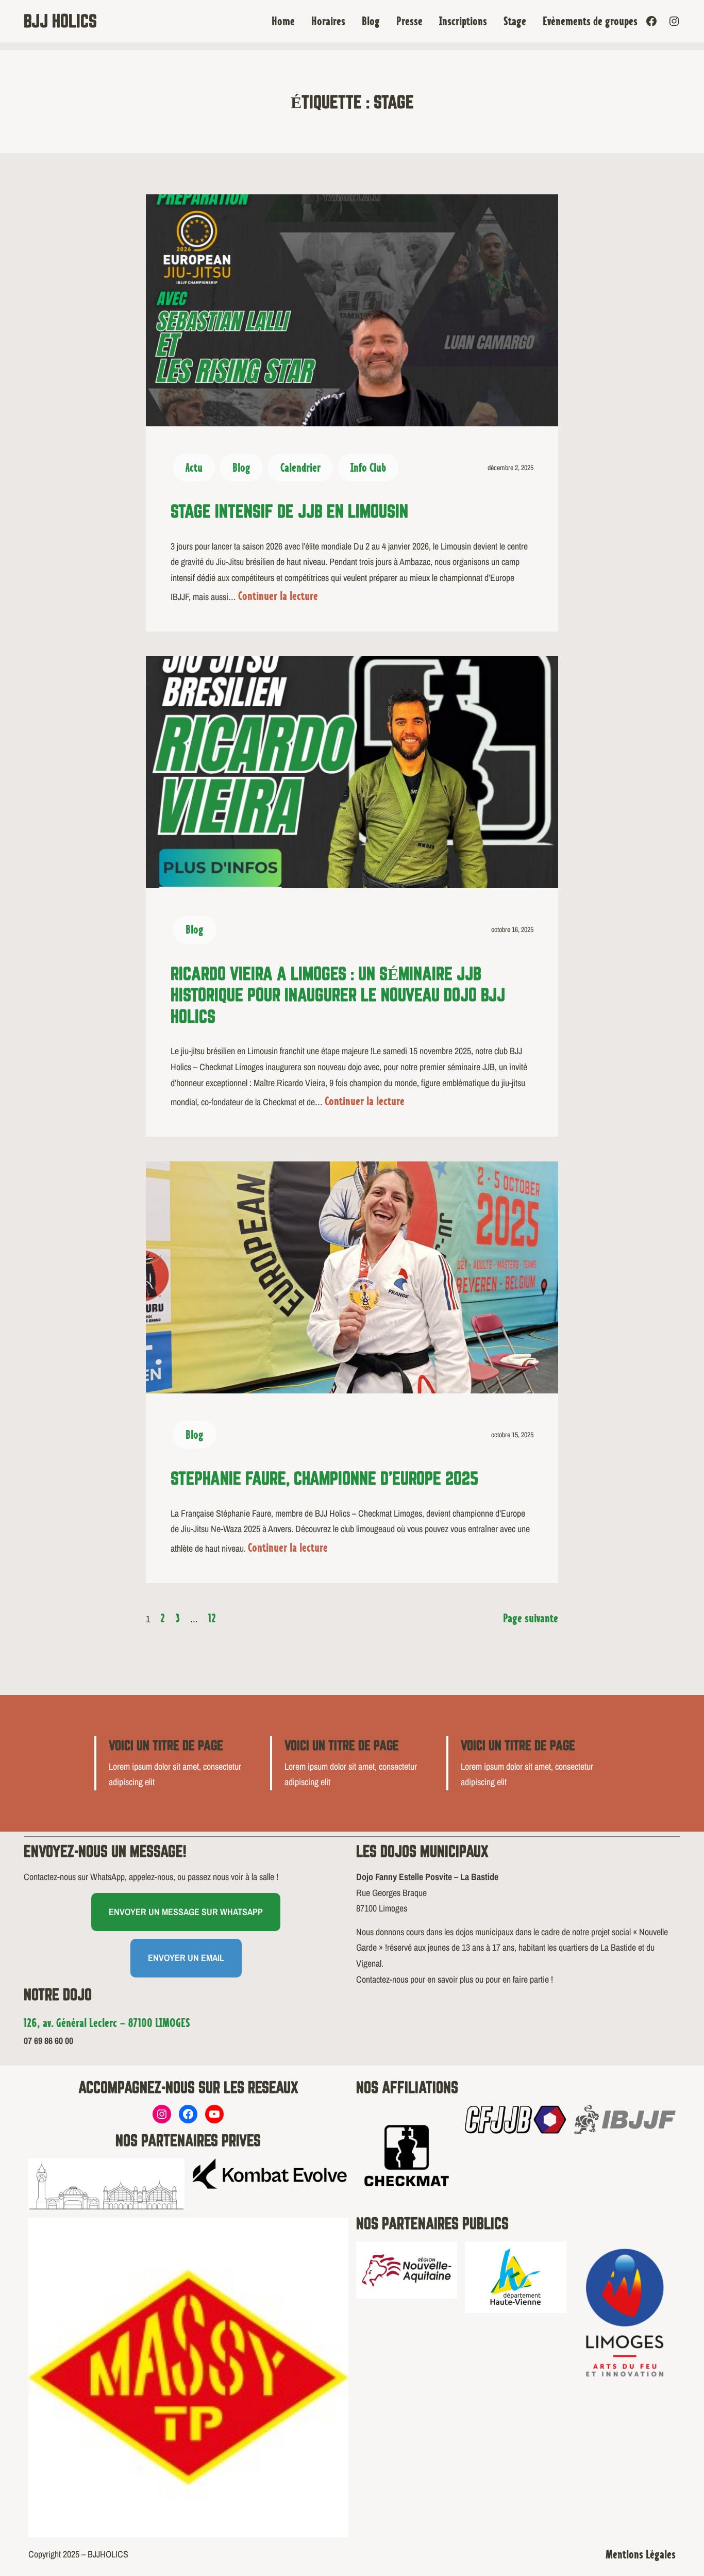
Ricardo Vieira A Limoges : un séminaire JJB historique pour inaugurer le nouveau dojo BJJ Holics (338, 995)
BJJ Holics (60, 21)
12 (212, 1618)
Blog (241, 467)
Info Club (368, 467)
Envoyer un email (186, 1958)
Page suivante (531, 1618)
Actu (194, 467)
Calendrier (300, 467)
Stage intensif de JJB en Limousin (289, 511)
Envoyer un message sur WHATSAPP (186, 1912)
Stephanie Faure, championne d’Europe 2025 (324, 1478)
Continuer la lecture (278, 596)
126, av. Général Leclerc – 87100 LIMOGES (107, 2023)
